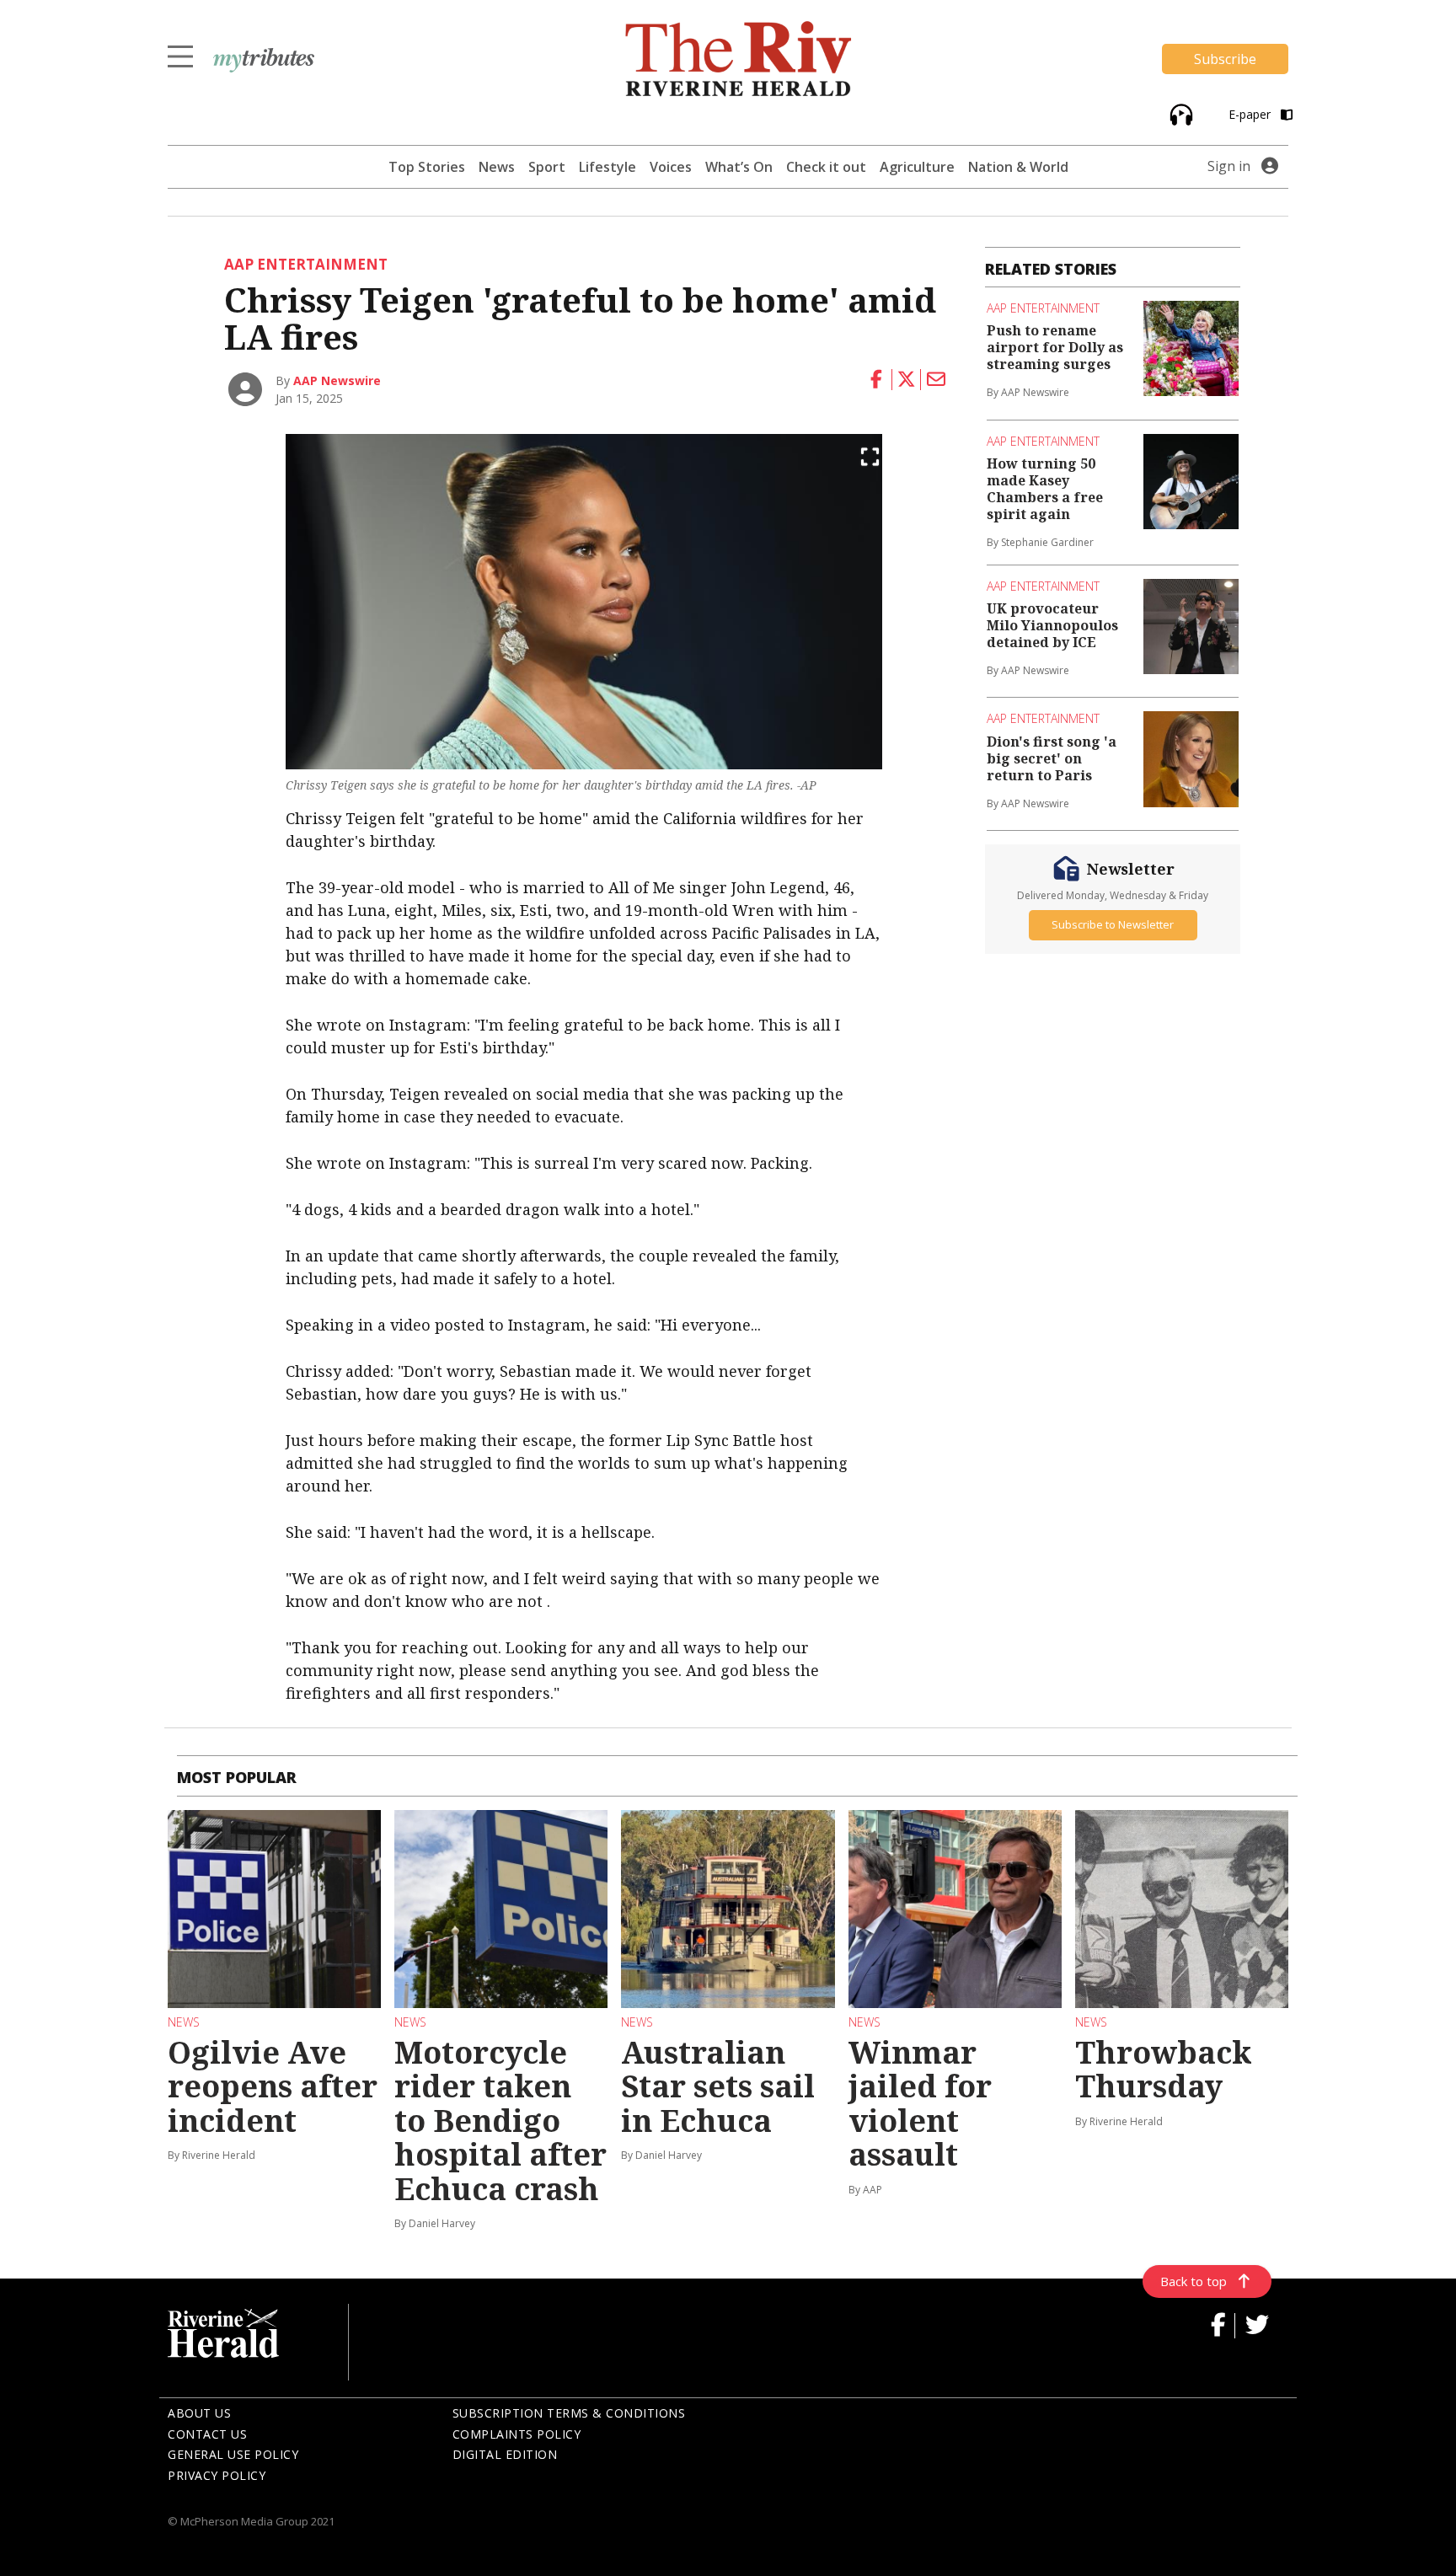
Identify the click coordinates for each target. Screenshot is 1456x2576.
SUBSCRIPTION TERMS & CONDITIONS (569, 2413)
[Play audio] (1179, 113)
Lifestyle (608, 167)
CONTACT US (207, 2434)
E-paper (1251, 114)
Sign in (1229, 166)
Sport (547, 167)
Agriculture (917, 167)
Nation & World (1018, 167)
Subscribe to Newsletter (1113, 925)
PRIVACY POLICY (217, 2475)
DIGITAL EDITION (505, 2454)
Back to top (1194, 2281)
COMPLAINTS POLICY (517, 2434)
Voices (671, 167)
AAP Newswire (337, 380)
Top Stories (427, 167)
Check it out (826, 167)
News (497, 167)
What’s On (739, 167)
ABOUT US (199, 2413)
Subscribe (1225, 59)
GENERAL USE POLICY (233, 2454)
